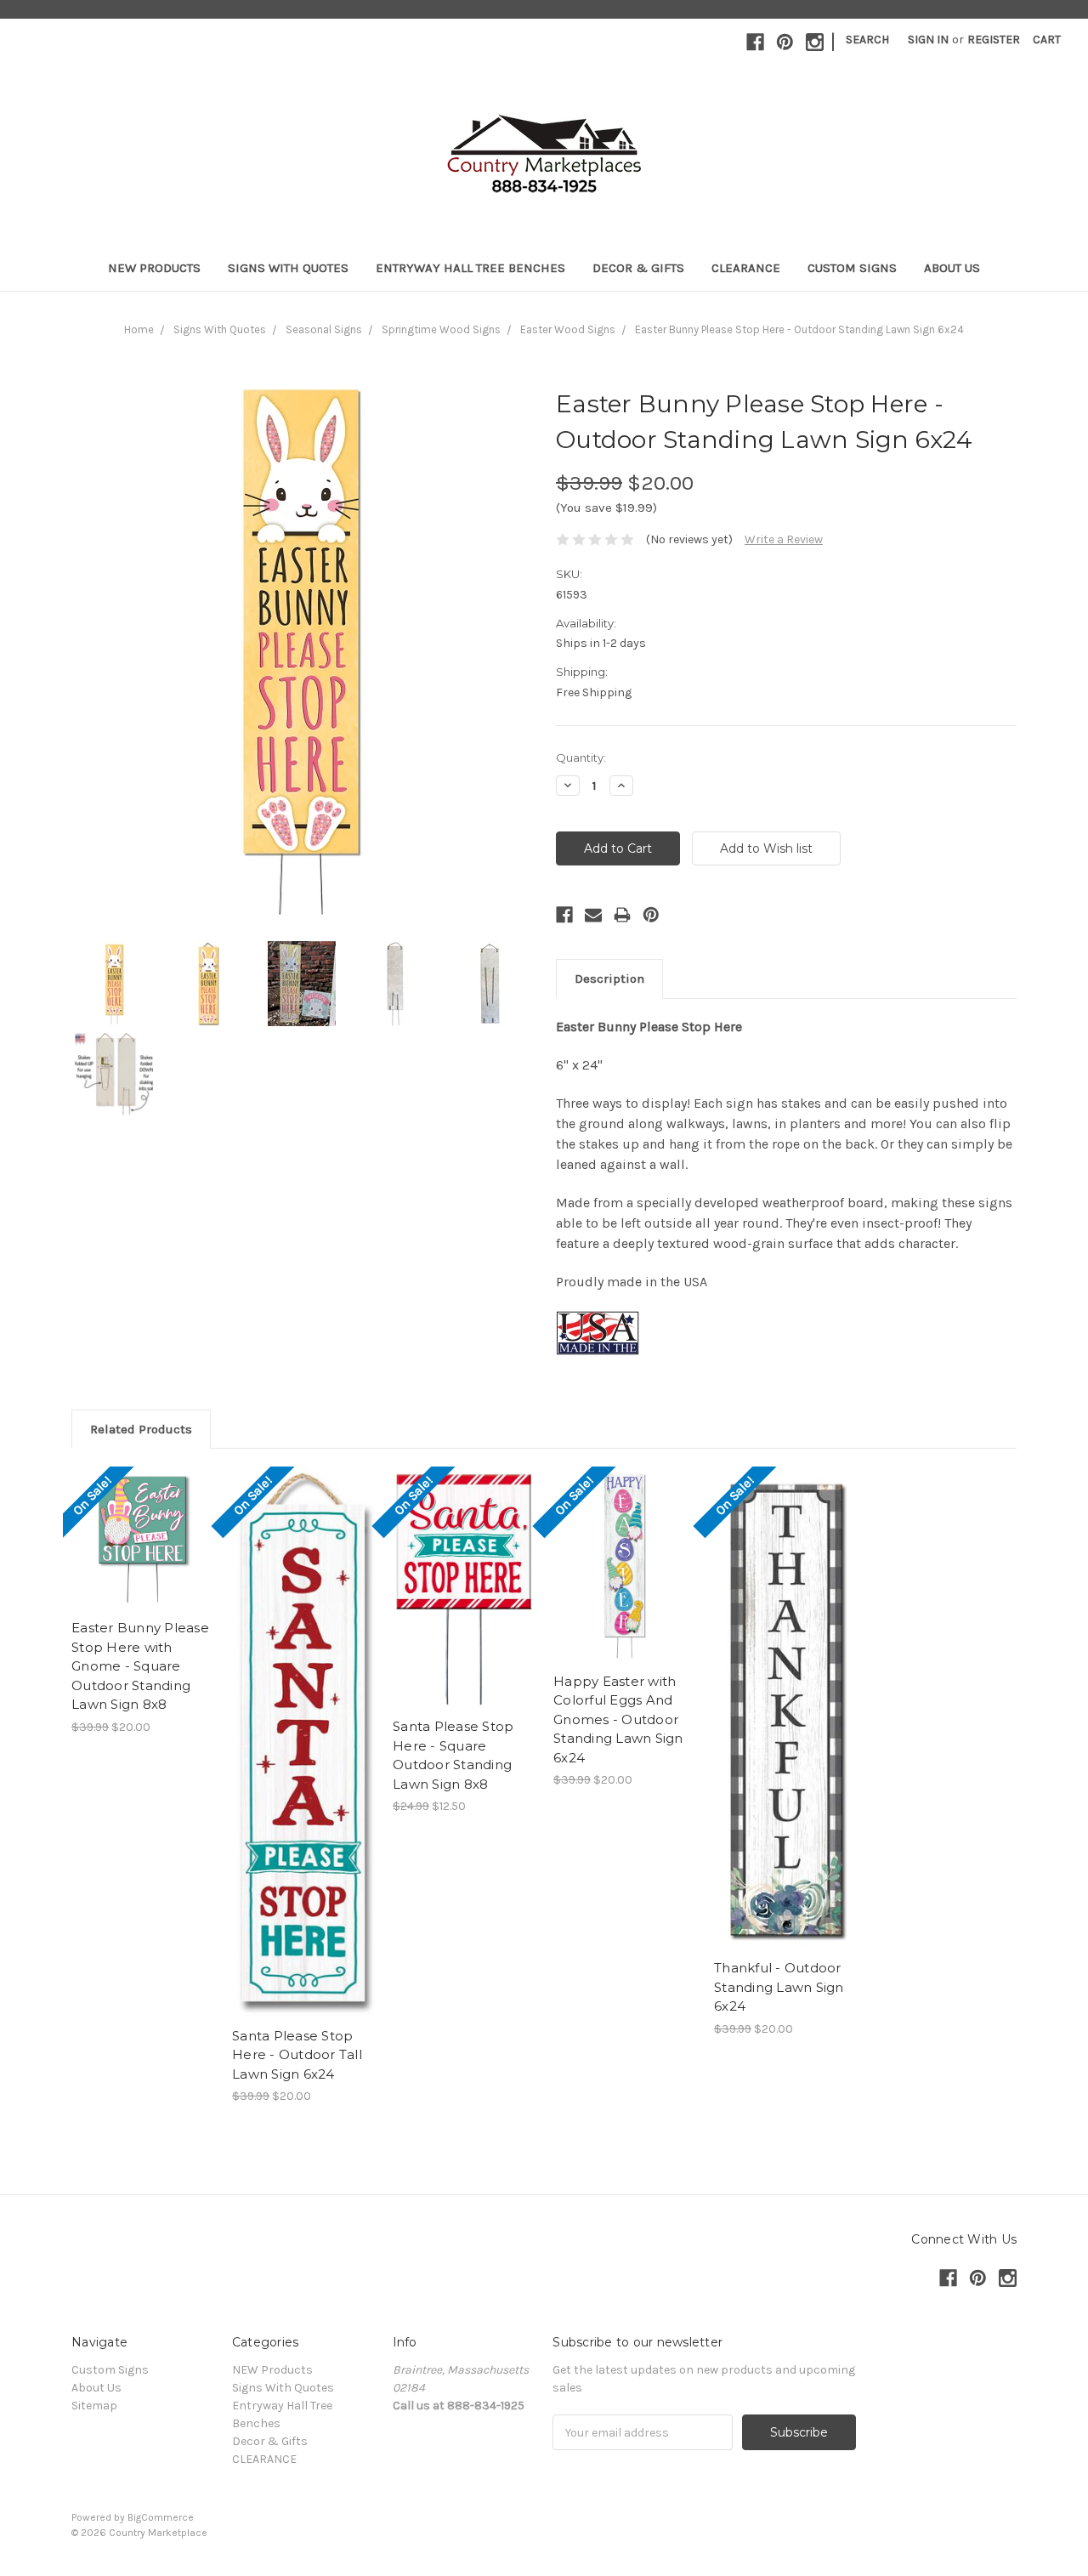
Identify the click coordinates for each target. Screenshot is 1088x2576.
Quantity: (581, 757)
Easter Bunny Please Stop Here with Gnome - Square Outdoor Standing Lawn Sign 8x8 (140, 1666)
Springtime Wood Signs (441, 329)
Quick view (143, 1523)
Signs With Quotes (288, 268)
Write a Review (784, 539)
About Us (952, 268)
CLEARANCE (746, 268)
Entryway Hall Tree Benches (470, 268)
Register (994, 40)
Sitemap (94, 2406)
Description (609, 979)
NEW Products (154, 268)
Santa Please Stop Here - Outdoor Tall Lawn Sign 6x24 (297, 2055)
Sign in (928, 40)
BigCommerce (161, 2517)
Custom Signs (852, 268)
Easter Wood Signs (568, 329)
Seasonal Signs (324, 329)
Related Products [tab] (141, 1429)
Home (139, 329)
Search (867, 40)
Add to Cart (143, 1553)
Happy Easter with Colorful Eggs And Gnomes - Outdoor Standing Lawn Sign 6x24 (618, 1719)
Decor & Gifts (638, 268)
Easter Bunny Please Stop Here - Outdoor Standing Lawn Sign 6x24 (799, 329)
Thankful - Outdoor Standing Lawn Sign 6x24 (779, 1987)
